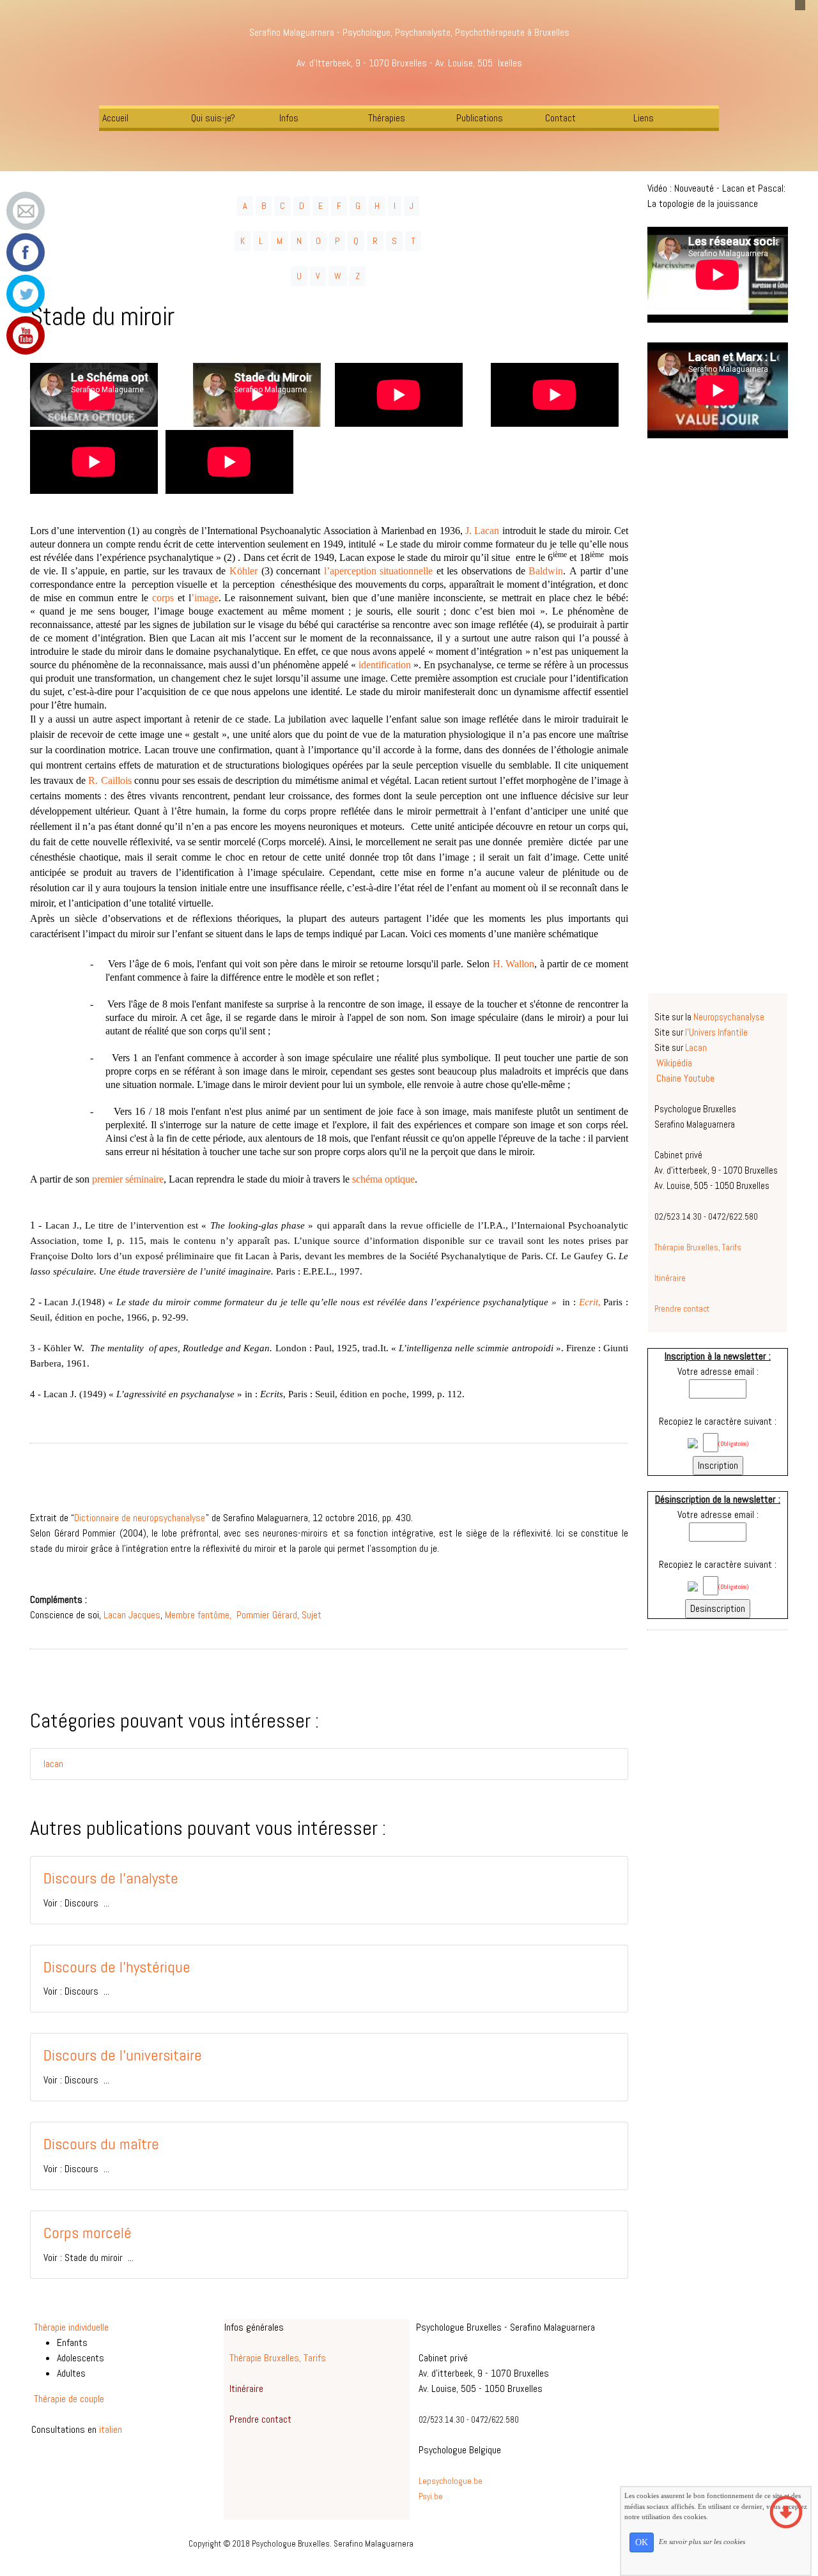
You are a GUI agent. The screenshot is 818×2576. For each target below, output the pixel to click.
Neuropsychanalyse (729, 1017)
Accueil (115, 118)
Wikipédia (674, 1063)
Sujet (312, 1615)
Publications (480, 118)
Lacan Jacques (132, 1615)
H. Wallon (514, 964)
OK (642, 2542)
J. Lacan (482, 531)
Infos (289, 118)
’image (205, 598)
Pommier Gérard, (266, 1615)
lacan (53, 1764)
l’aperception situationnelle (379, 571)
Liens (644, 118)
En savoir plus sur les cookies (702, 2541)
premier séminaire (128, 1179)
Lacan (696, 1048)
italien (111, 2429)
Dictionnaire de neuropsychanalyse (140, 1518)
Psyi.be (431, 2496)
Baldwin (546, 571)
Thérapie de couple (69, 2399)
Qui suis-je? (213, 118)
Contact (560, 118)
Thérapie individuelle (71, 2327)
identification (386, 665)
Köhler (245, 571)
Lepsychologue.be (451, 2481)
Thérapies (387, 118)
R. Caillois (110, 780)
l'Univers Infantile (716, 1032)
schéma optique (383, 1179)
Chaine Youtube (685, 1078)
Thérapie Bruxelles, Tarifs (698, 1247)
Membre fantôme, (198, 1615)
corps (165, 598)
